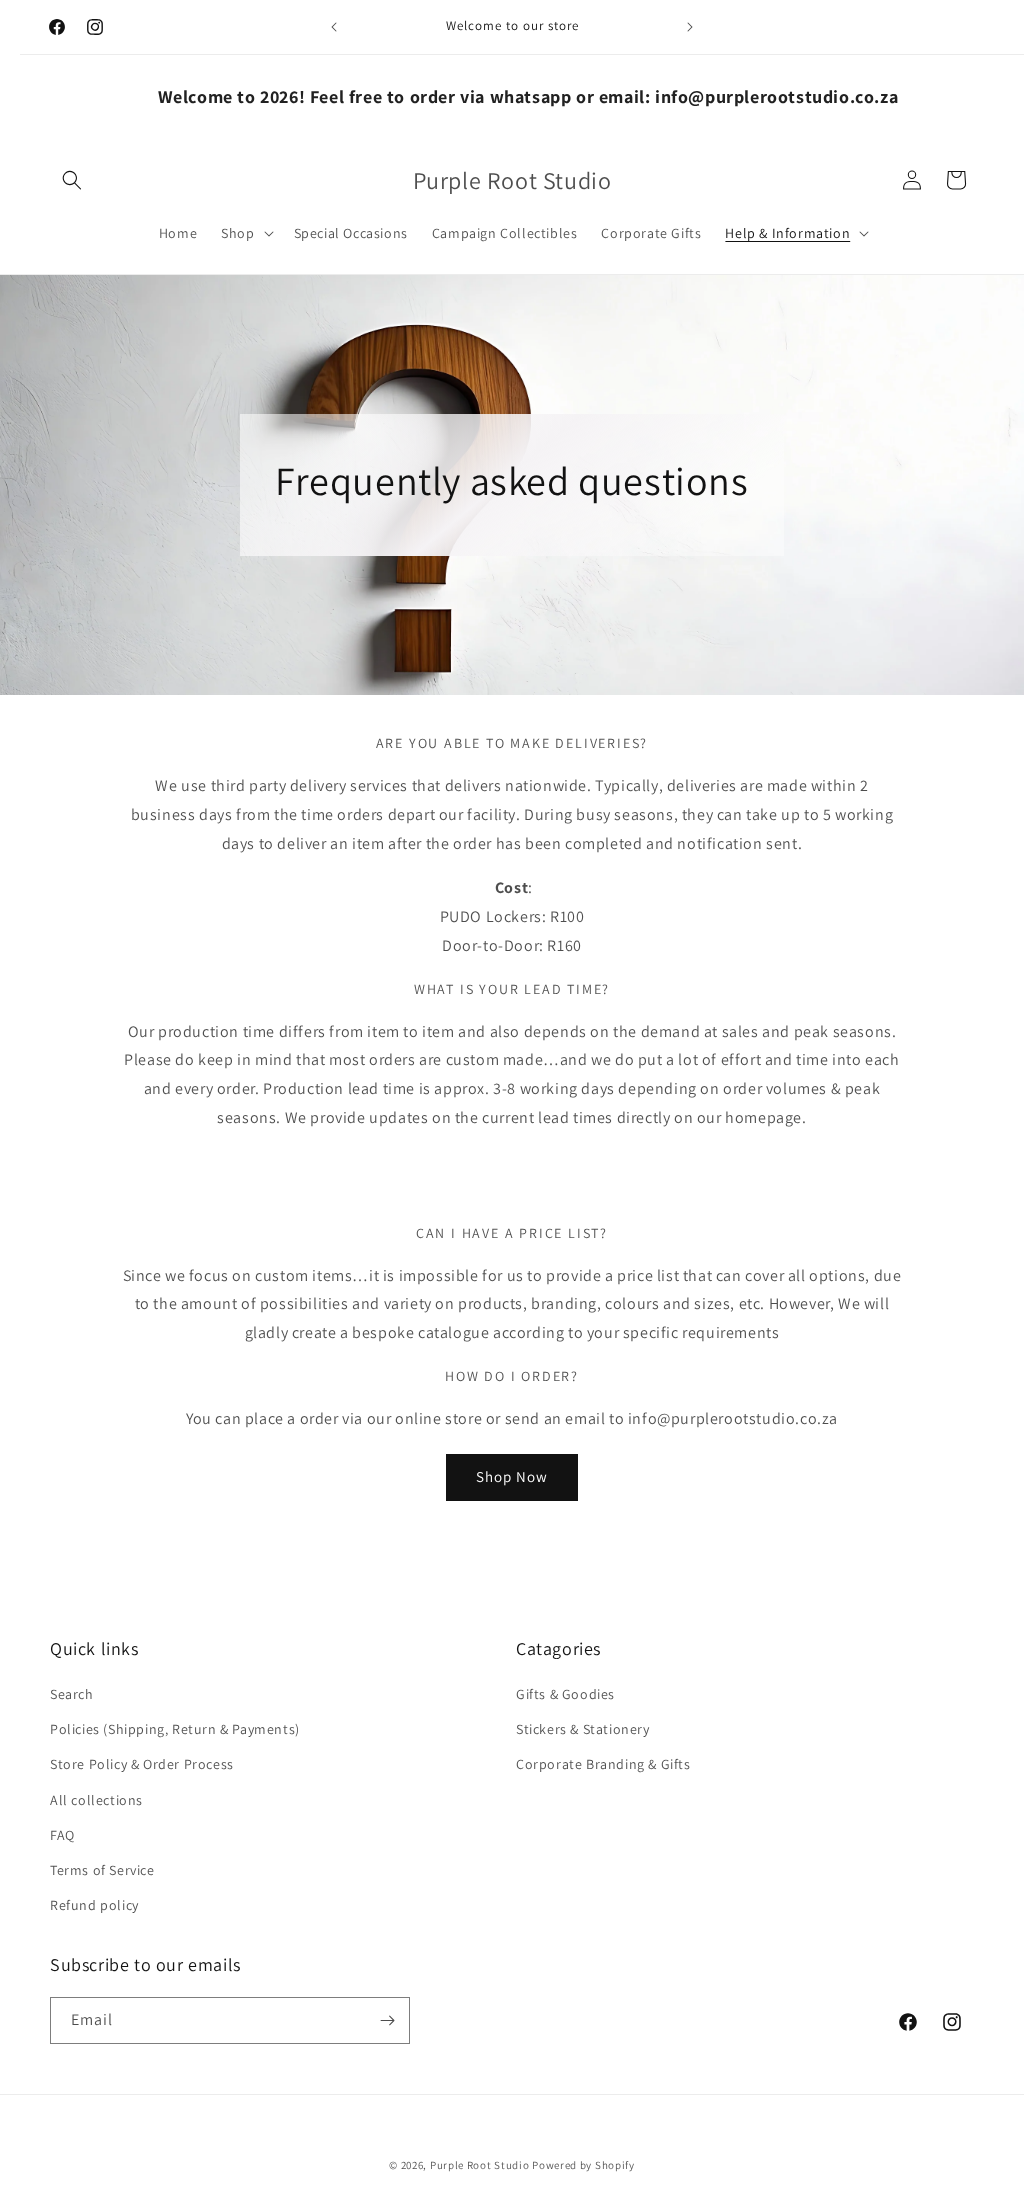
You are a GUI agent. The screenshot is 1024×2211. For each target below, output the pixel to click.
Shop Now (512, 1476)
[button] (72, 180)
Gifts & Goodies (565, 1694)
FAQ (62, 1835)
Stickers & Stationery (583, 1729)
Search (72, 1694)
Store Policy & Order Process (142, 1764)
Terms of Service (102, 1870)
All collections (96, 1800)
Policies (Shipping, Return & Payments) (175, 1729)
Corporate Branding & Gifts (603, 1764)
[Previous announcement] (334, 27)
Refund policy (94, 1905)
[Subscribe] (387, 2020)
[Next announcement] (690, 27)
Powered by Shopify (583, 2165)
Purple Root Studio (480, 2165)
